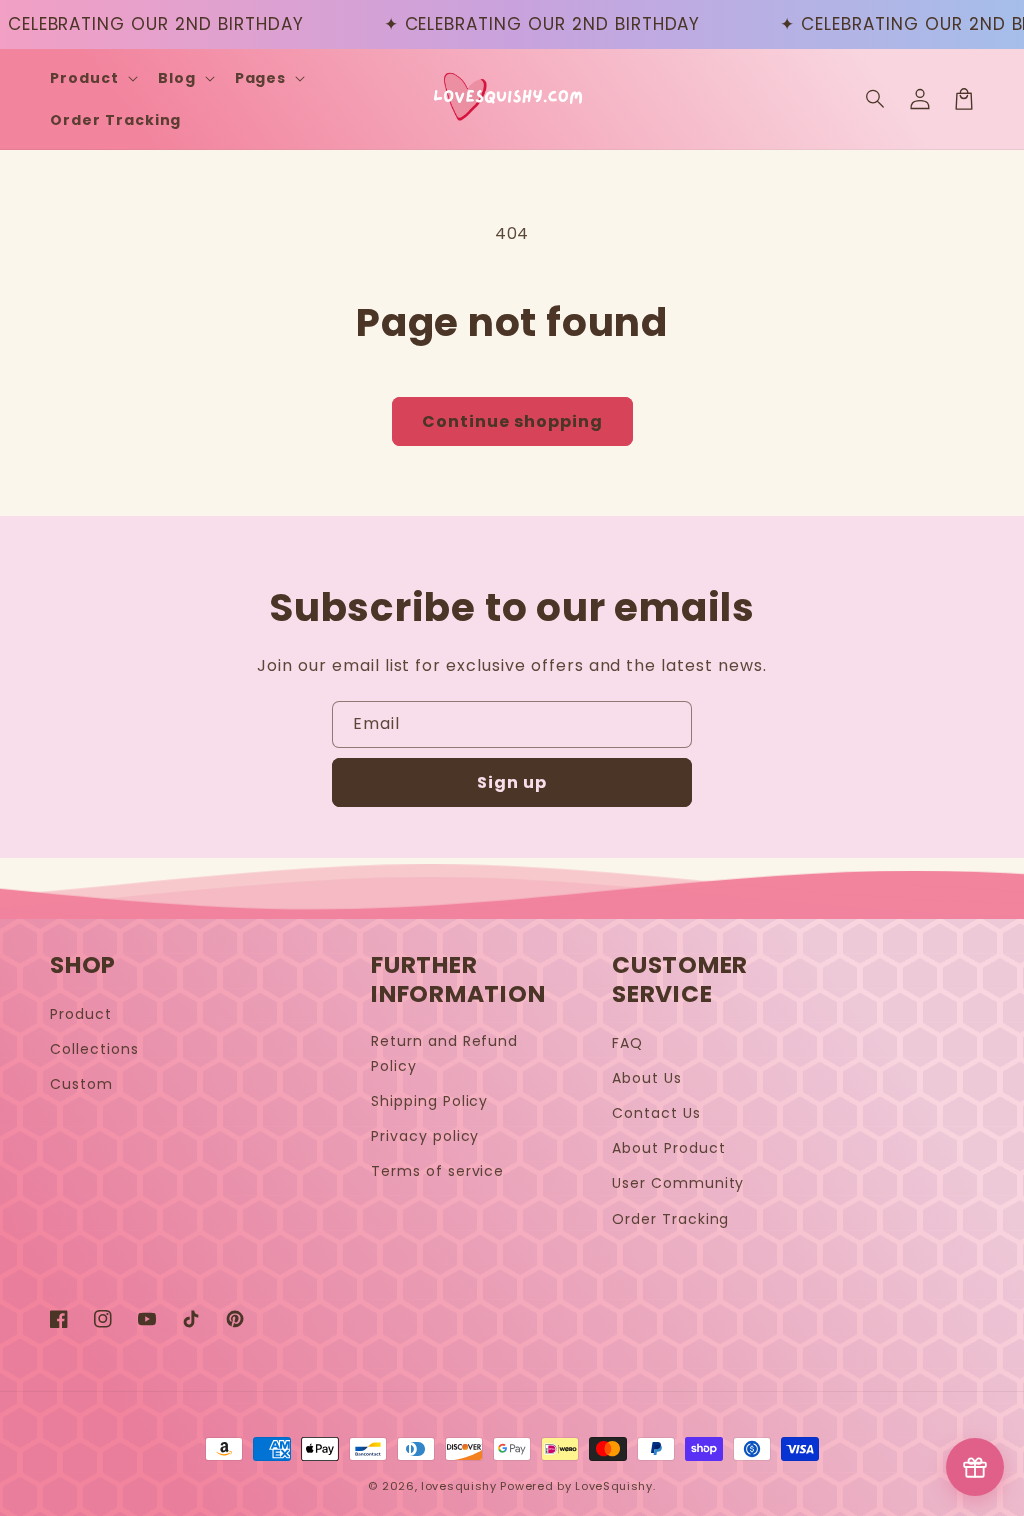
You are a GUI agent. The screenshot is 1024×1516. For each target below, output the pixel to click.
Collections (94, 1049)
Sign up (512, 782)
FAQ (627, 1043)
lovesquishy (459, 1486)
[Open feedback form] (975, 1467)
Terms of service (437, 1171)
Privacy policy (425, 1136)
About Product (668, 1148)
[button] (876, 99)
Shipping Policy (429, 1101)
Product (81, 1014)
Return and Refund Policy (444, 1053)
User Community (678, 1183)
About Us (647, 1078)
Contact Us (656, 1113)
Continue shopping (512, 421)
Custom (81, 1084)
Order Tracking (670, 1219)
